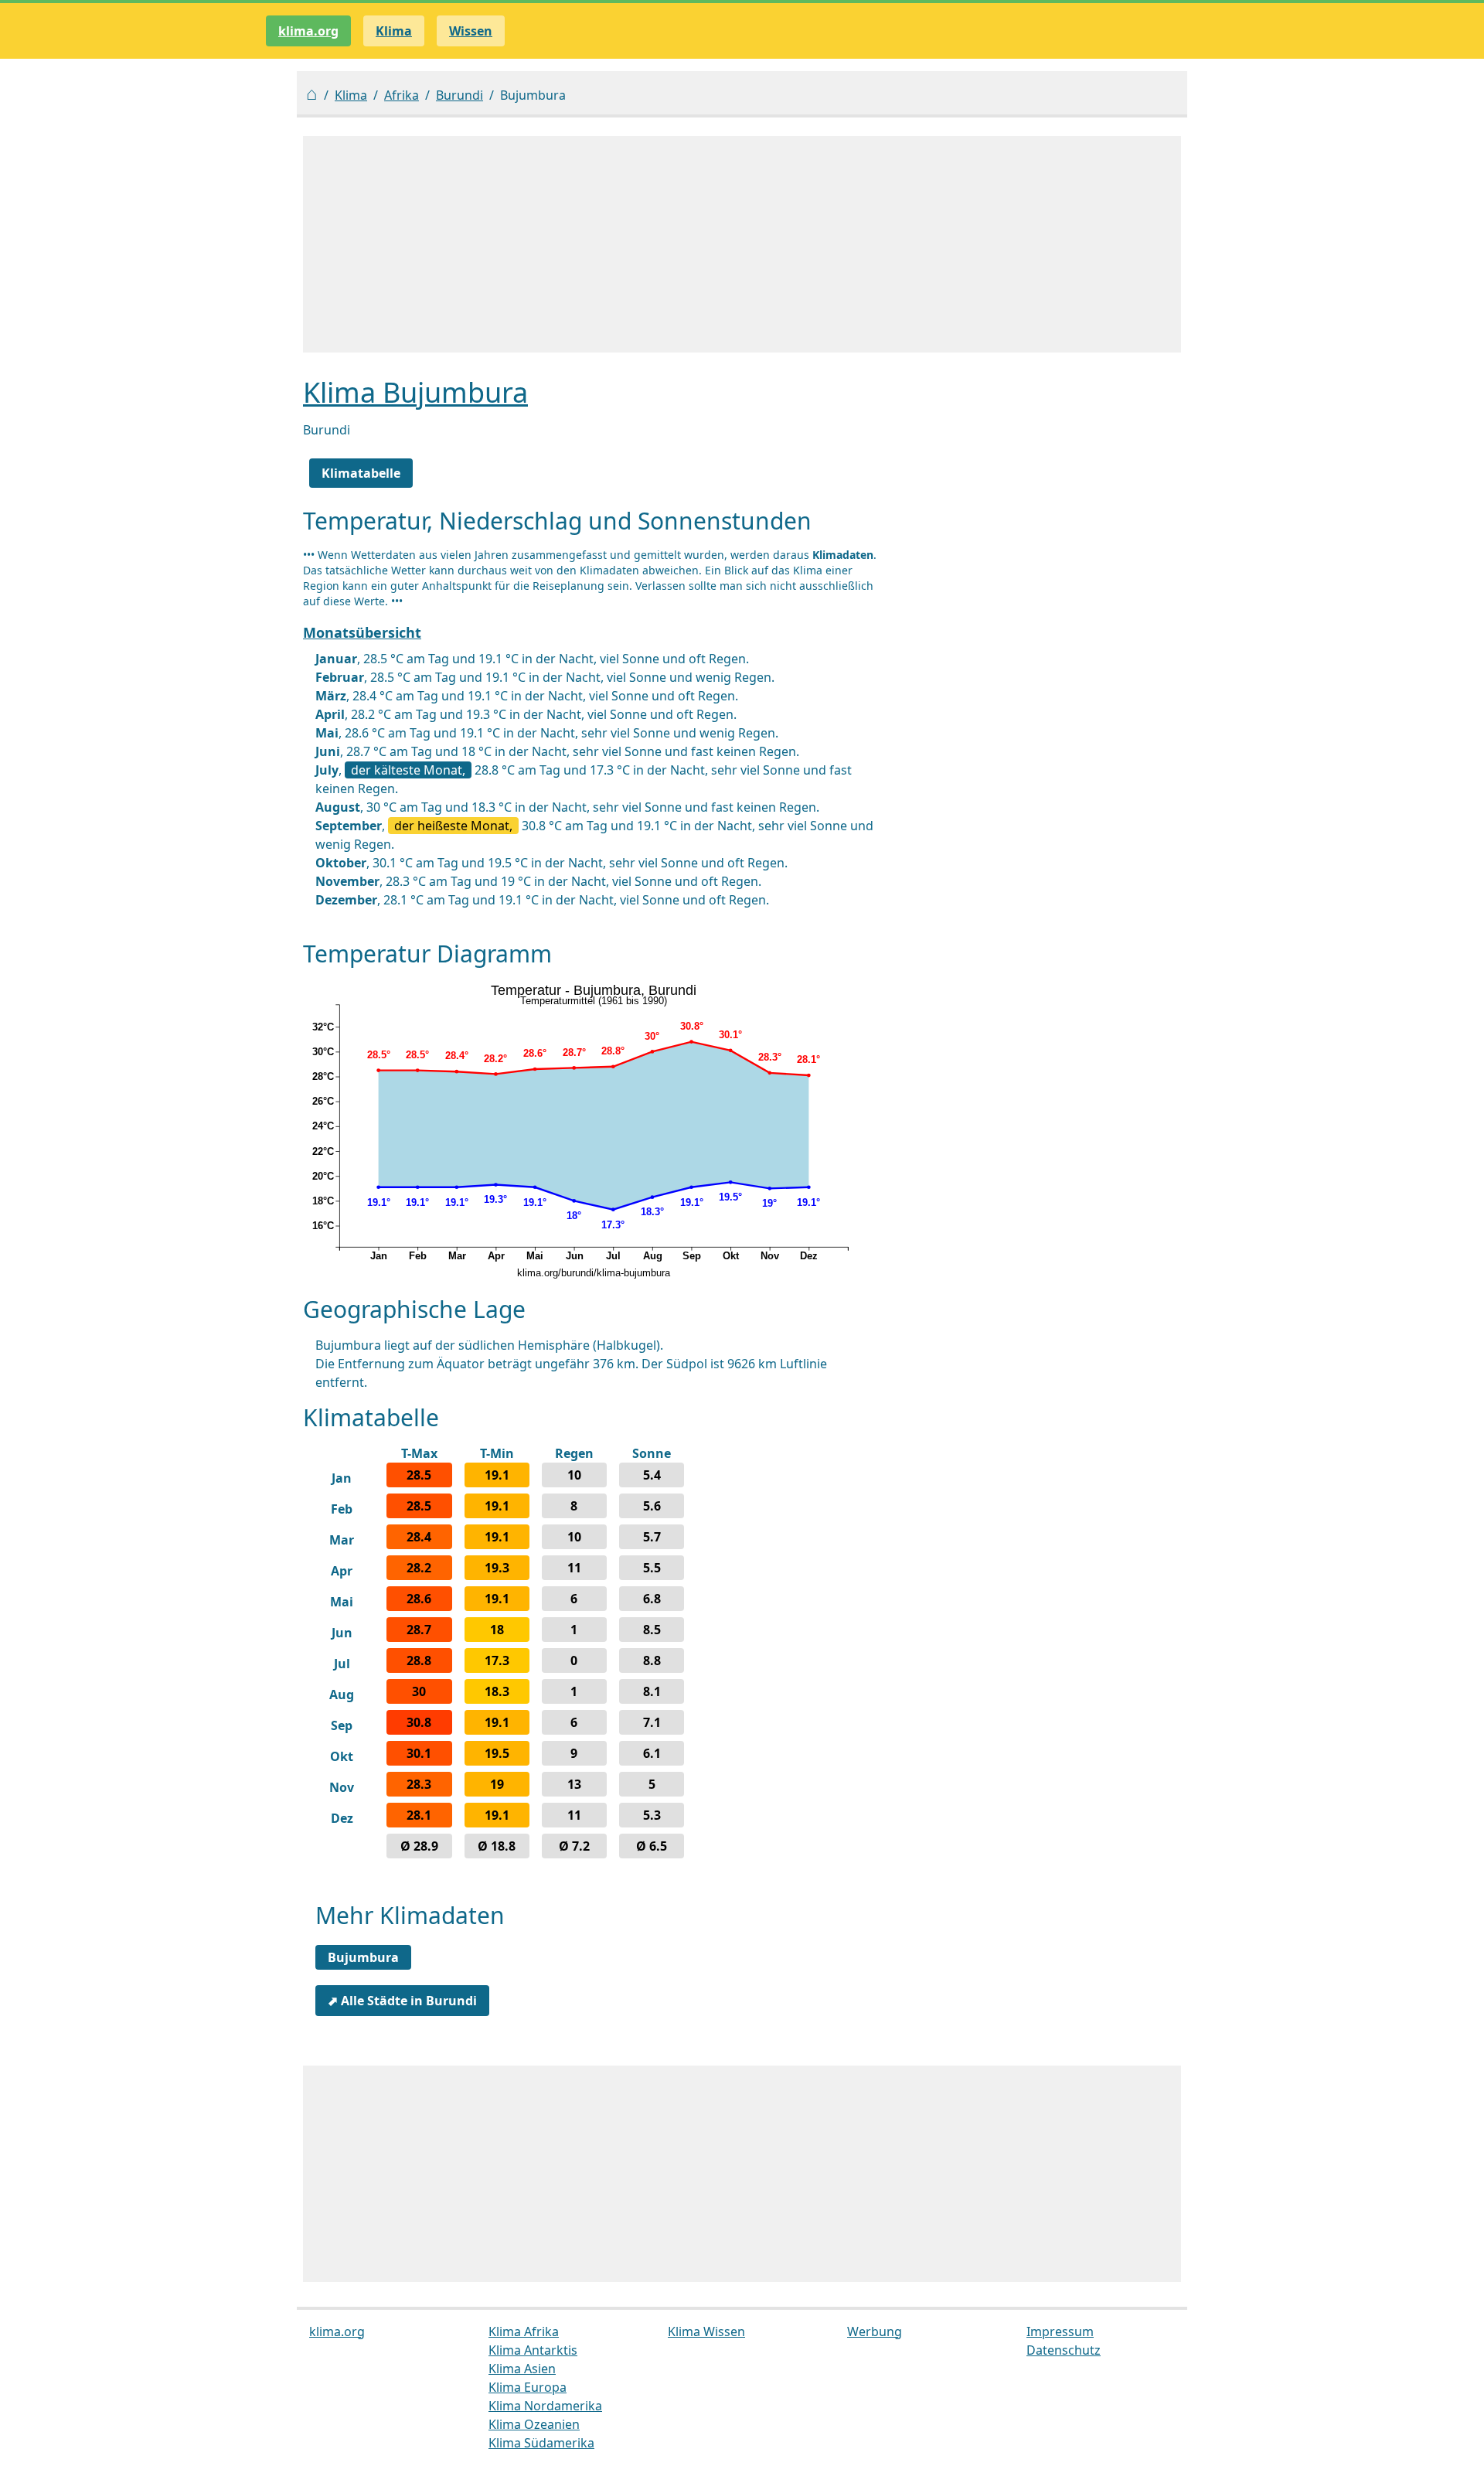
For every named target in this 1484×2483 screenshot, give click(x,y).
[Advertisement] (742, 244)
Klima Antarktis (533, 2350)
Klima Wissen (706, 2331)
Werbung (875, 2331)
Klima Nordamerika (545, 2406)
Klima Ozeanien (534, 2424)
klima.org (308, 31)
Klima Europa (528, 2387)
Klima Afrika (524, 2331)
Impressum (1060, 2331)
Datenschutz (1064, 2350)
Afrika (402, 95)
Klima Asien (522, 2369)
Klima (351, 95)
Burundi (459, 95)
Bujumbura (363, 1957)
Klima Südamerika (541, 2443)
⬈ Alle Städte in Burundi (402, 2001)
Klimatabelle (361, 473)
